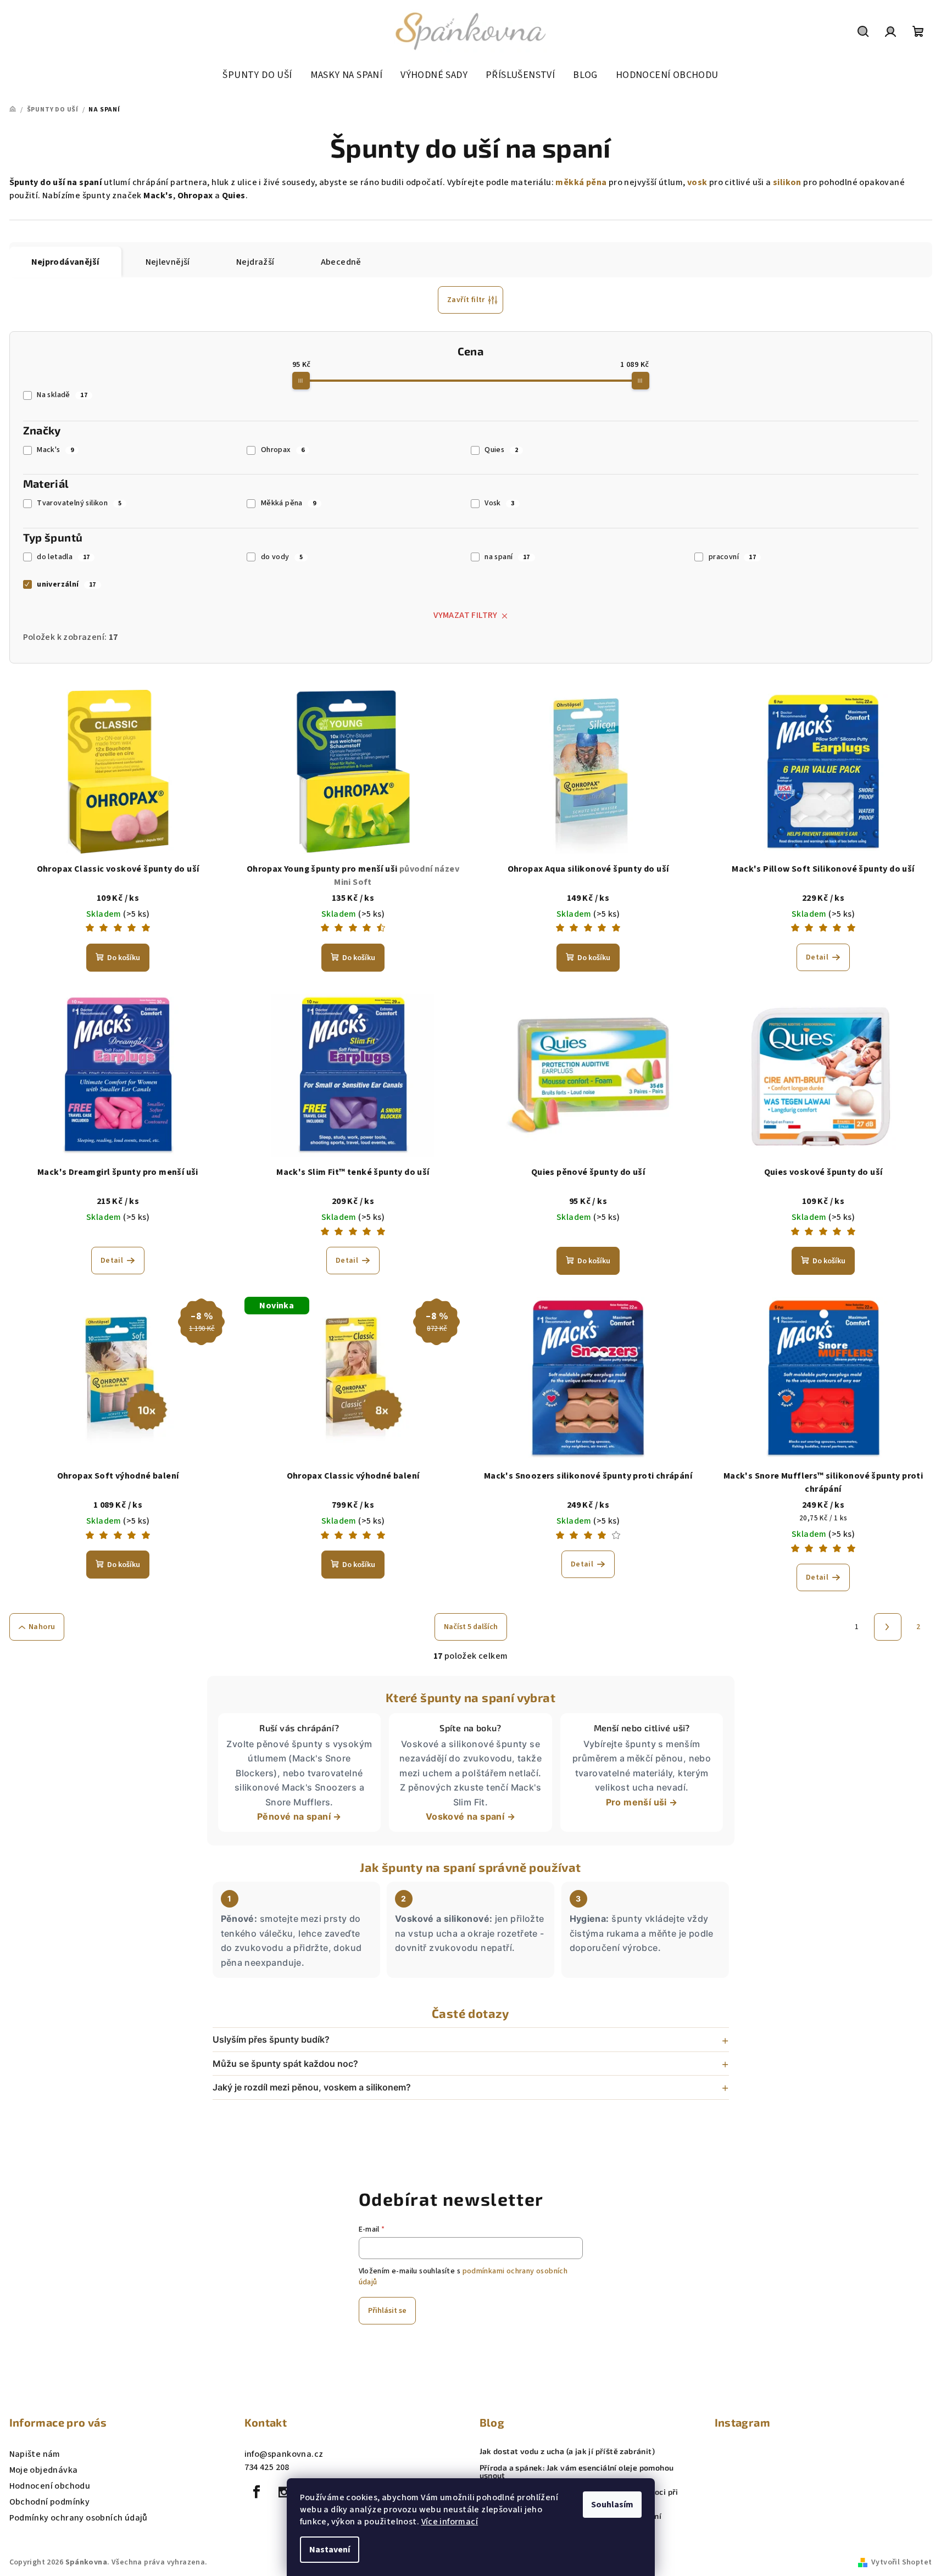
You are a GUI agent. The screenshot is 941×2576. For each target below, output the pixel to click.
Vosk (499, 503)
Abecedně (341, 262)
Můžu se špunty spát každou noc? (285, 2064)
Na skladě (62, 395)
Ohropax (283, 450)
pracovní (732, 557)
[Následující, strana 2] (888, 1627)
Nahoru (42, 1627)
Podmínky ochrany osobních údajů (79, 2518)
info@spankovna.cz (284, 2454)
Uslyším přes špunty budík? (271, 2039)
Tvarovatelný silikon (79, 503)
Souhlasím (612, 2505)
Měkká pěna (289, 503)
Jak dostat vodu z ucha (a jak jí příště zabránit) (567, 2451)
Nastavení (330, 2550)
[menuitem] (257, 75)
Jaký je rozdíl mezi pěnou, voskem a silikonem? (312, 2087)
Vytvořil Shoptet (901, 2562)
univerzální (66, 584)
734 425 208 (267, 2467)
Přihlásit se (387, 2311)
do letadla (63, 557)
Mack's (55, 450)
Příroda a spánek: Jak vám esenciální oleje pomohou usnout (577, 2472)
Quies (501, 450)
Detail (817, 957)
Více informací (450, 2522)
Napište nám (35, 2454)
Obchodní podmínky (50, 2502)
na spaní (507, 557)
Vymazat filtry (466, 615)
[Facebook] (257, 2492)
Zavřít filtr (466, 300)
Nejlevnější (168, 262)
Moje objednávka (44, 2470)
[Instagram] (284, 2492)
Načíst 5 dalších (471, 1627)
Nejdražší (255, 262)
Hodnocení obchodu (50, 2486)
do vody (282, 557)
